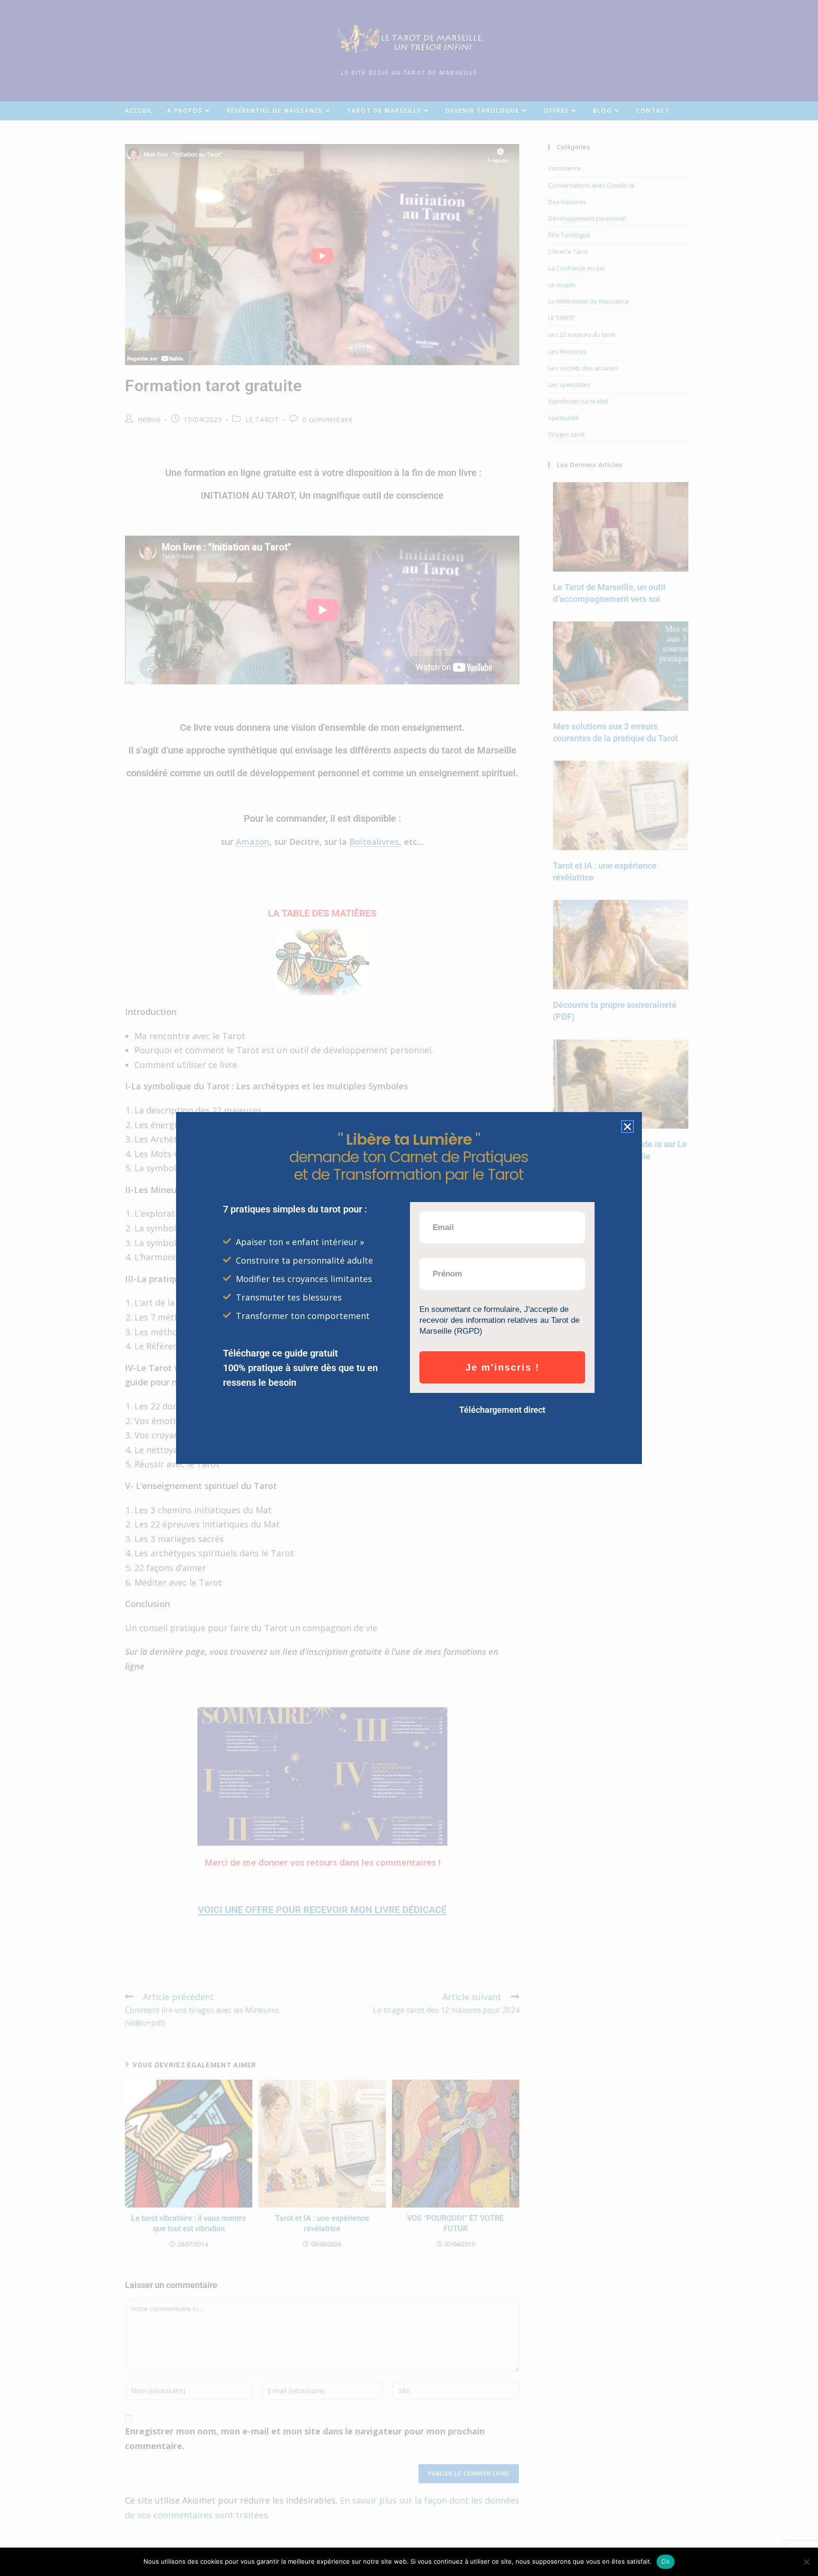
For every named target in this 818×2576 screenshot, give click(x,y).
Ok (666, 2561)
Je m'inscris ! (502, 1367)
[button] (627, 1126)
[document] (409, 1288)
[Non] (806, 2562)
